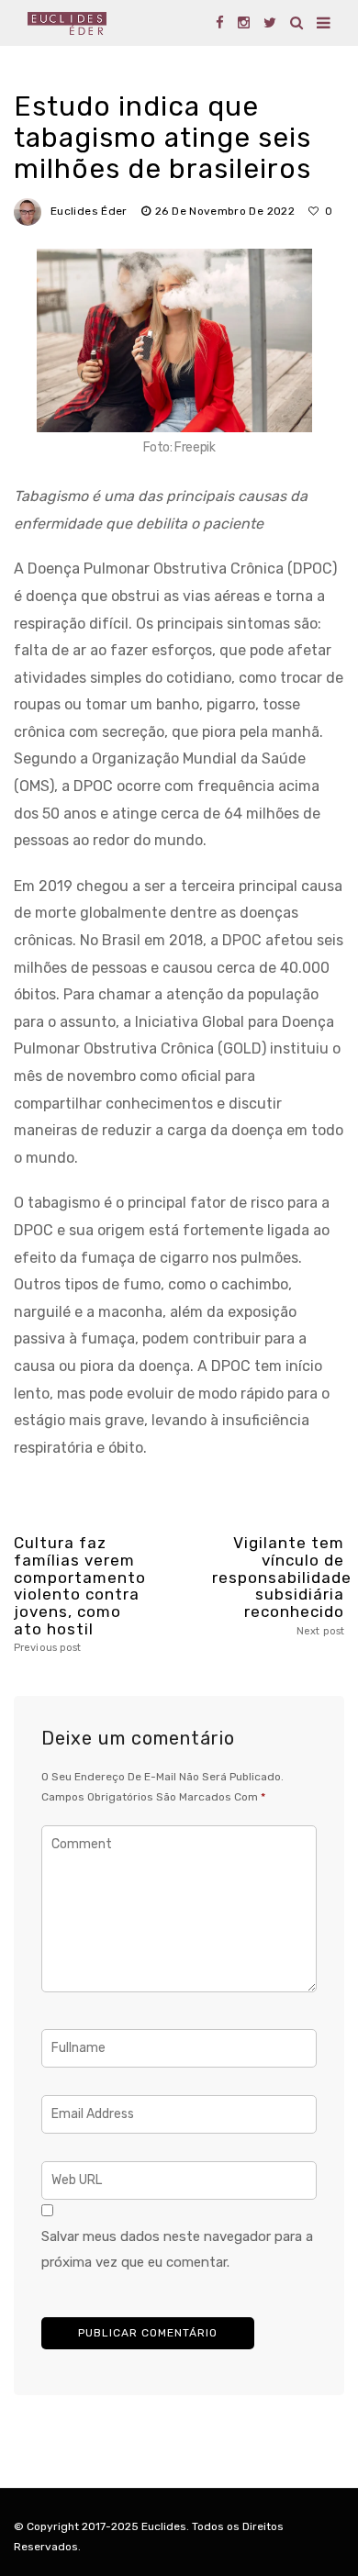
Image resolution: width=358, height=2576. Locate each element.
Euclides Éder (89, 211)
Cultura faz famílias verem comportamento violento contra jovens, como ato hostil (80, 1594)
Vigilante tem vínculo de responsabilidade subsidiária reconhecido (278, 1585)
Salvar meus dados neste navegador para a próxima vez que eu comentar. (177, 2249)
